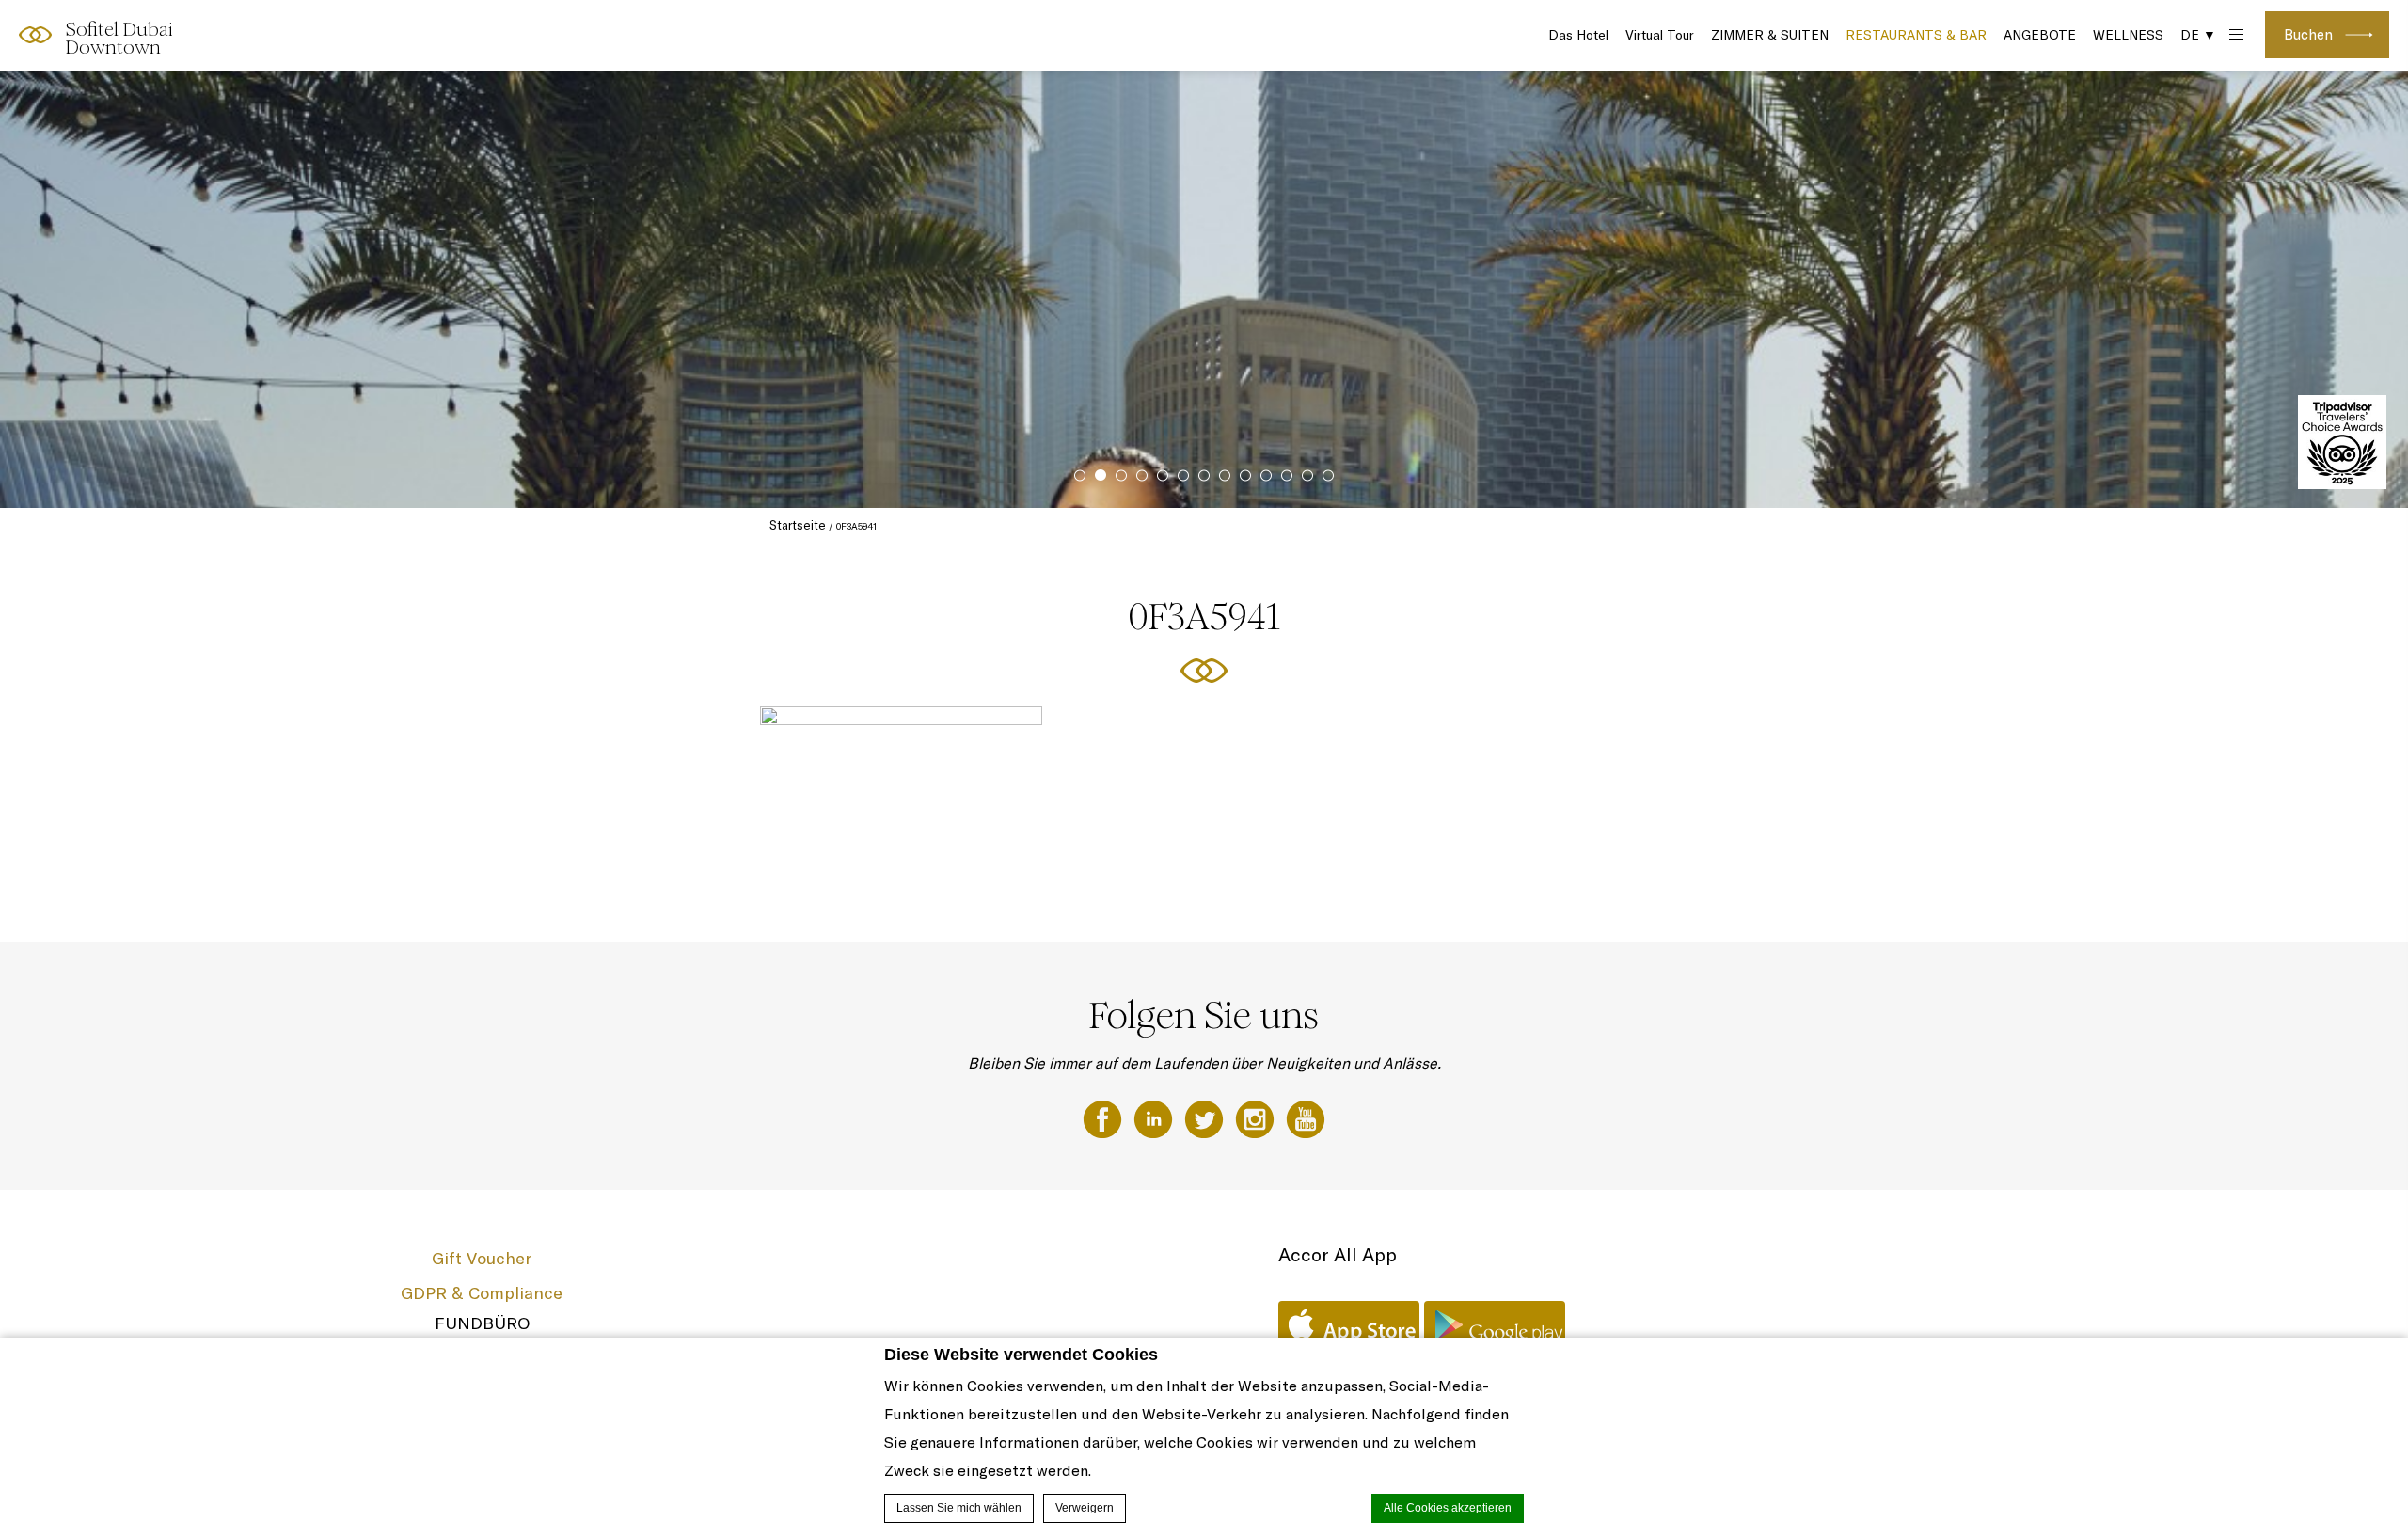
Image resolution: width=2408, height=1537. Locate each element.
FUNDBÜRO (482, 1323)
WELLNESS (2128, 35)
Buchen (2308, 34)
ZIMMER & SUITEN (1770, 35)
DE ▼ (2198, 35)
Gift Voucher (482, 1258)
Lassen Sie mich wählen (959, 1508)
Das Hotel (1578, 35)
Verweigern (1085, 1508)
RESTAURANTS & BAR (1916, 35)
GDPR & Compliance (482, 1293)
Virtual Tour (1660, 35)
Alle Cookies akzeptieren (1448, 1508)
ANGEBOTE (2040, 35)
